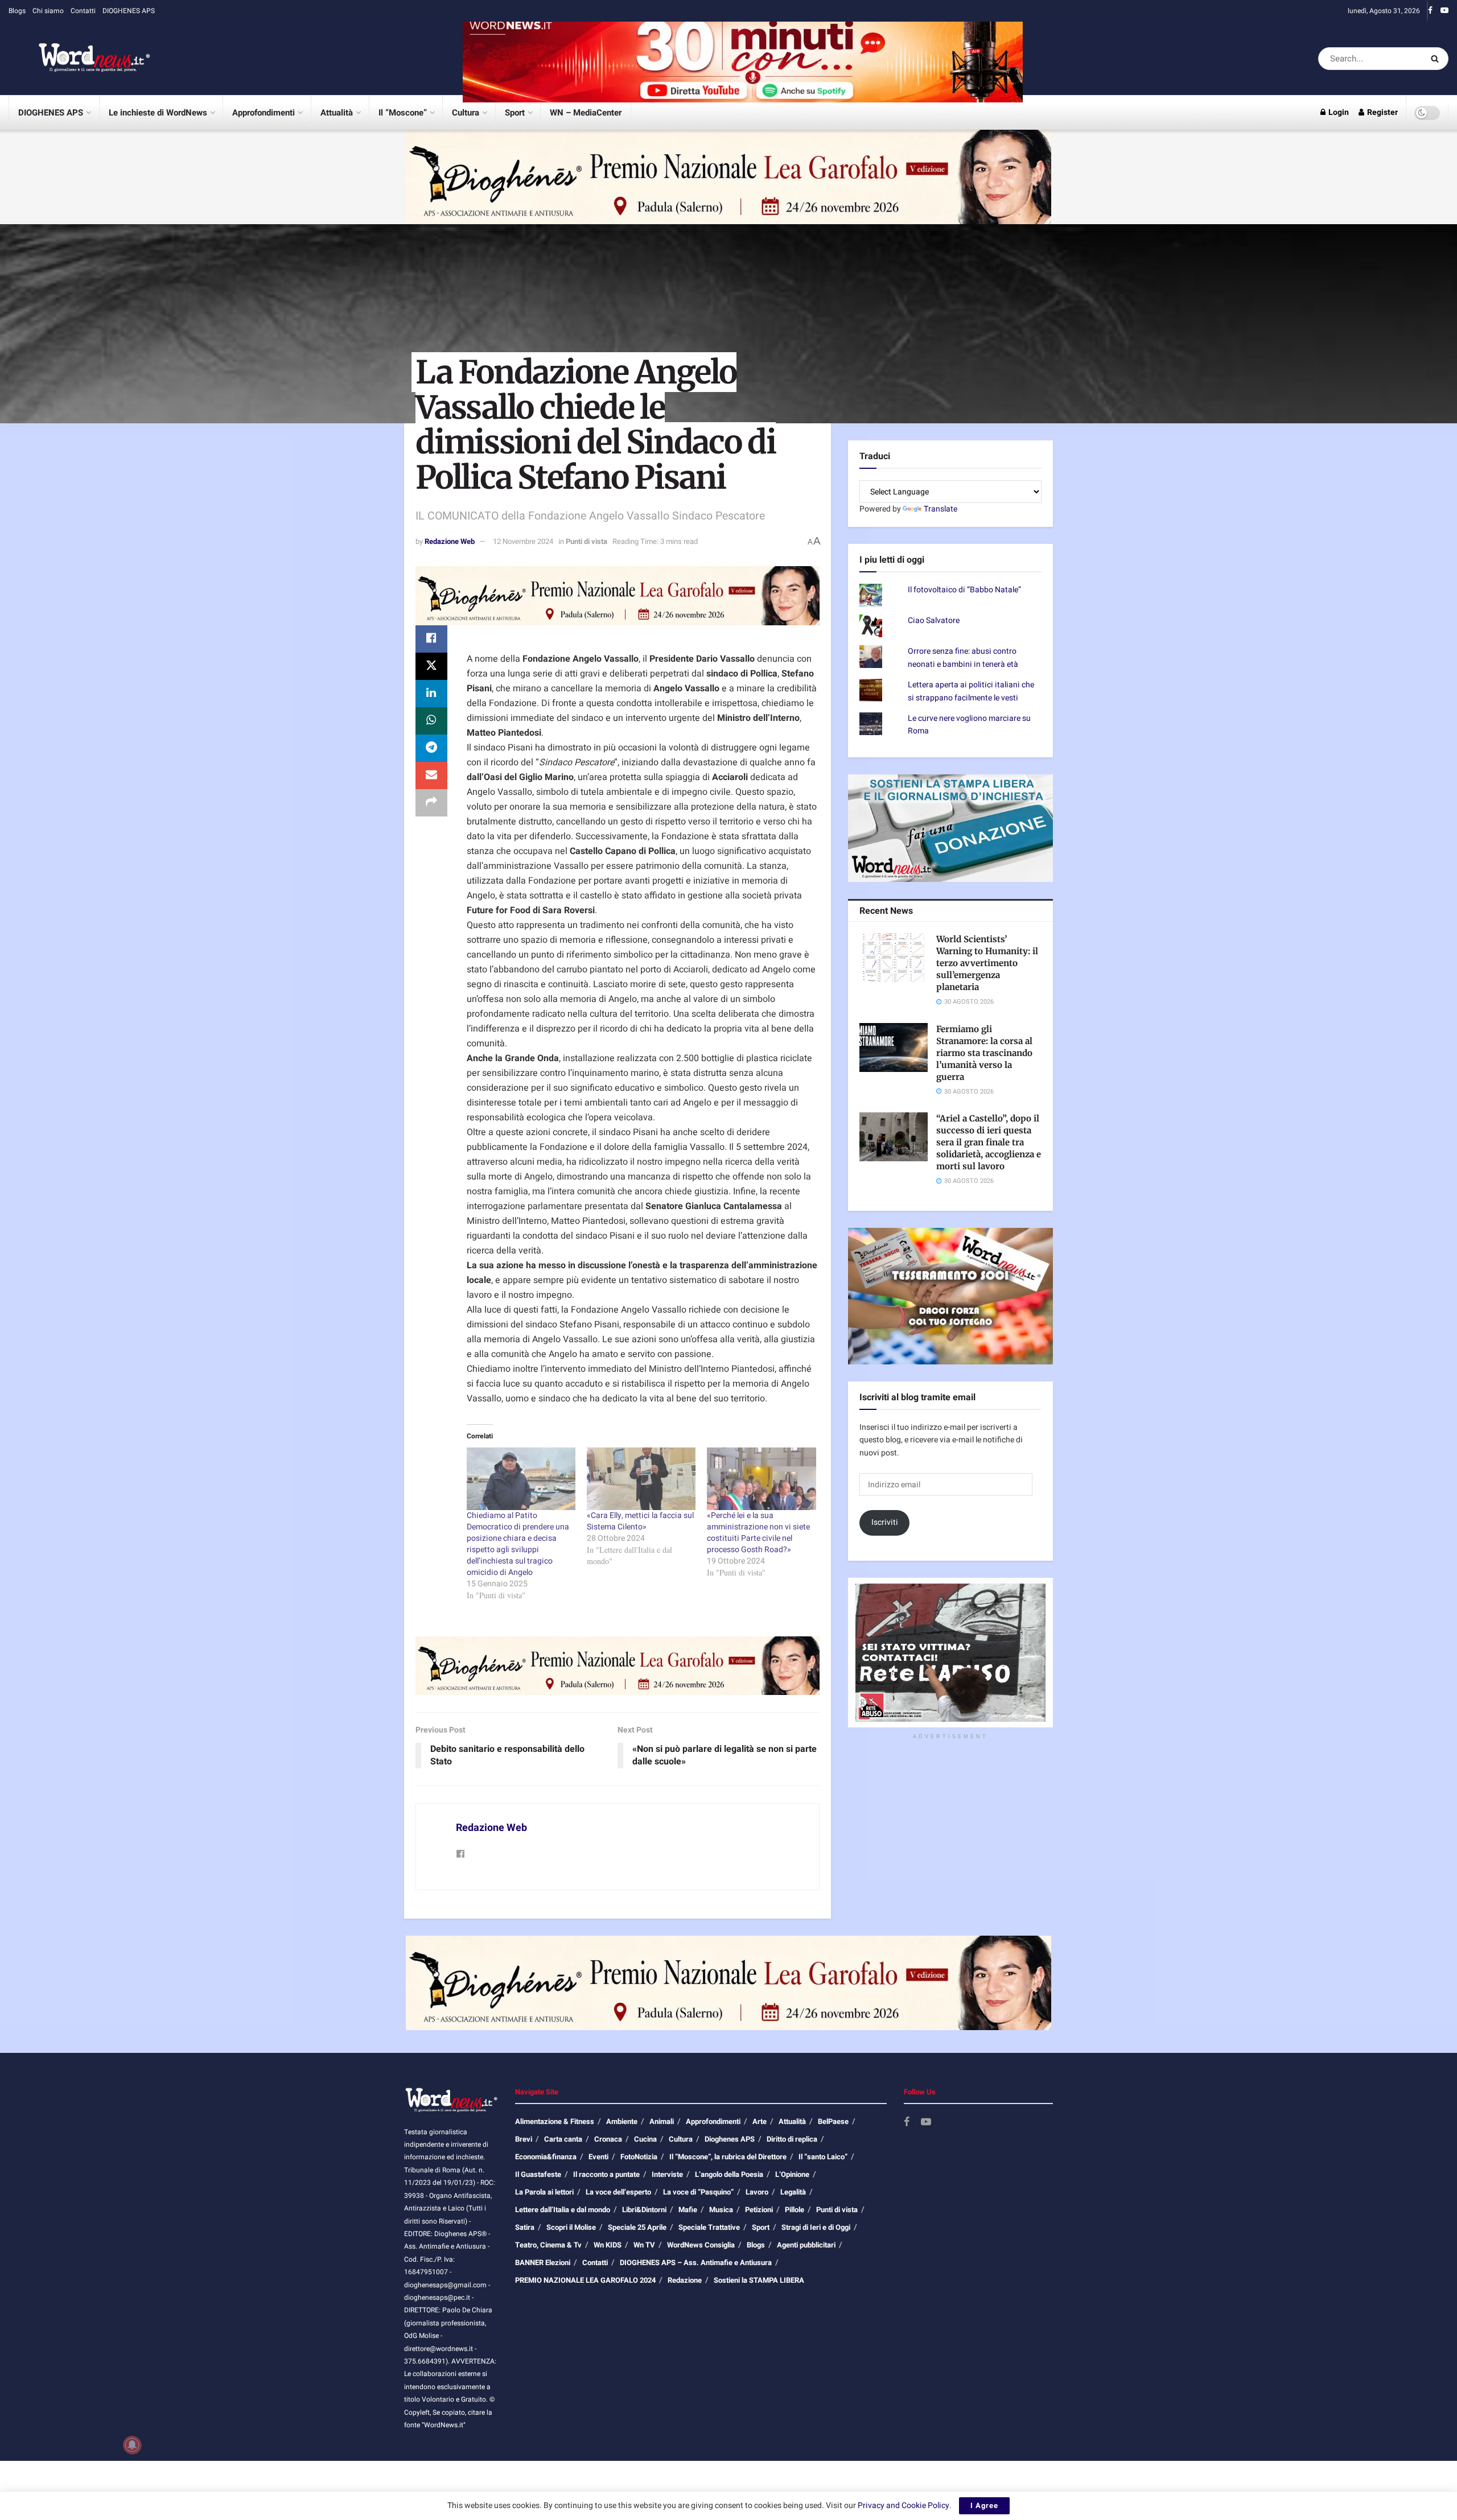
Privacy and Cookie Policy (904, 2505)
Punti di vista (586, 541)
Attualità (337, 113)
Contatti (83, 11)
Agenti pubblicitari (806, 2245)
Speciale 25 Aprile (637, 2227)
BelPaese (833, 2121)
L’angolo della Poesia (729, 2174)
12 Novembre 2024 (523, 541)
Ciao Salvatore (934, 620)
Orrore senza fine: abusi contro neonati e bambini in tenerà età (963, 657)
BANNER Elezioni (543, 2263)
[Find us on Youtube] (1444, 11)
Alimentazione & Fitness (555, 2121)
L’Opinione (792, 2174)
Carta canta (563, 2139)
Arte (760, 2121)
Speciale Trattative (709, 2227)
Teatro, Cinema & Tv (548, 2245)
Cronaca (608, 2139)
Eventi (598, 2157)
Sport (515, 113)
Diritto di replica (792, 2139)
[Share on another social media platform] (431, 803)
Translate (941, 509)
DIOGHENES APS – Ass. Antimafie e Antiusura (696, 2263)
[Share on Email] (431, 776)
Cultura (466, 113)
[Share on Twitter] (431, 666)
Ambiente (622, 2121)
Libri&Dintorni (644, 2210)
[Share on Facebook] (431, 639)
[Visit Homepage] (80, 59)
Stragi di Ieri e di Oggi (816, 2227)
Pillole (795, 2210)
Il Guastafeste (538, 2174)
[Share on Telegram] (431, 748)
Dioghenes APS (730, 2139)
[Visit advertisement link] (743, 58)
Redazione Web (450, 541)
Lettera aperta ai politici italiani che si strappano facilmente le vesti (971, 691)
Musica (721, 2210)
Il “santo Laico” (823, 2157)
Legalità (793, 2192)
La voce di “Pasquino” (698, 2192)
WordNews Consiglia (701, 2245)
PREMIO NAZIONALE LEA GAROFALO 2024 (585, 2280)
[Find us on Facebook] (1430, 11)
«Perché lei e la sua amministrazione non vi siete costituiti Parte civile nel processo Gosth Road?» (758, 1533)
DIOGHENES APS (129, 11)
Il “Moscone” (403, 113)
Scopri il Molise (571, 2227)
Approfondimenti (264, 113)
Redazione (685, 2280)
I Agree (984, 2505)
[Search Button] (1437, 59)
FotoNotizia (639, 2157)
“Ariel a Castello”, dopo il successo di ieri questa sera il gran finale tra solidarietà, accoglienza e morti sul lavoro (989, 1142)
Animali (662, 2121)
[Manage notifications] (132, 2445)
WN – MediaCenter (586, 113)
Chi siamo (48, 11)
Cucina (645, 2139)
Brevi (524, 2139)
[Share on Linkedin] (431, 694)
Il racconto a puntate (606, 2174)
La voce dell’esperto (618, 2192)
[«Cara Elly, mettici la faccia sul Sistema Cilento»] (641, 1478)
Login (1338, 112)
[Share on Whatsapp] (431, 721)
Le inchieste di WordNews (158, 113)
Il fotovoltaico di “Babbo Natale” (964, 590)
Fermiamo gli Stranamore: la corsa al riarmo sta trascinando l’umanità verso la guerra (984, 1053)
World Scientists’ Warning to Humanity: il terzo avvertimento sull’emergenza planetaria (987, 963)
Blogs (17, 11)
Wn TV (644, 2245)
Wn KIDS (608, 2245)
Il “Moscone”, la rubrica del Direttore (728, 2157)
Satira (525, 2227)
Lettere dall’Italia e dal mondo (563, 2210)
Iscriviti (885, 1522)
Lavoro (757, 2192)
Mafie (688, 2210)
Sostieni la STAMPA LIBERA (759, 2280)
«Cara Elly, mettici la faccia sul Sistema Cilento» (640, 1521)
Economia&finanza (546, 2157)
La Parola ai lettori (544, 2192)
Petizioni (759, 2210)
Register (1382, 112)
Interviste (667, 2174)
